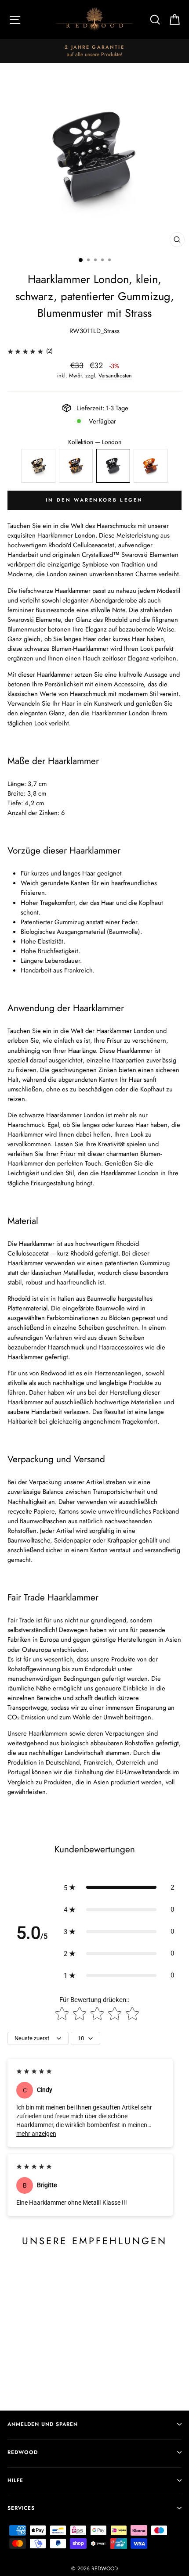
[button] (119, 1887)
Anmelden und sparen (43, 2424)
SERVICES (21, 2508)
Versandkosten (115, 376)
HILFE (15, 2480)
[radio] (38, 466)
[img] (25, 351)
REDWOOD (23, 2452)
